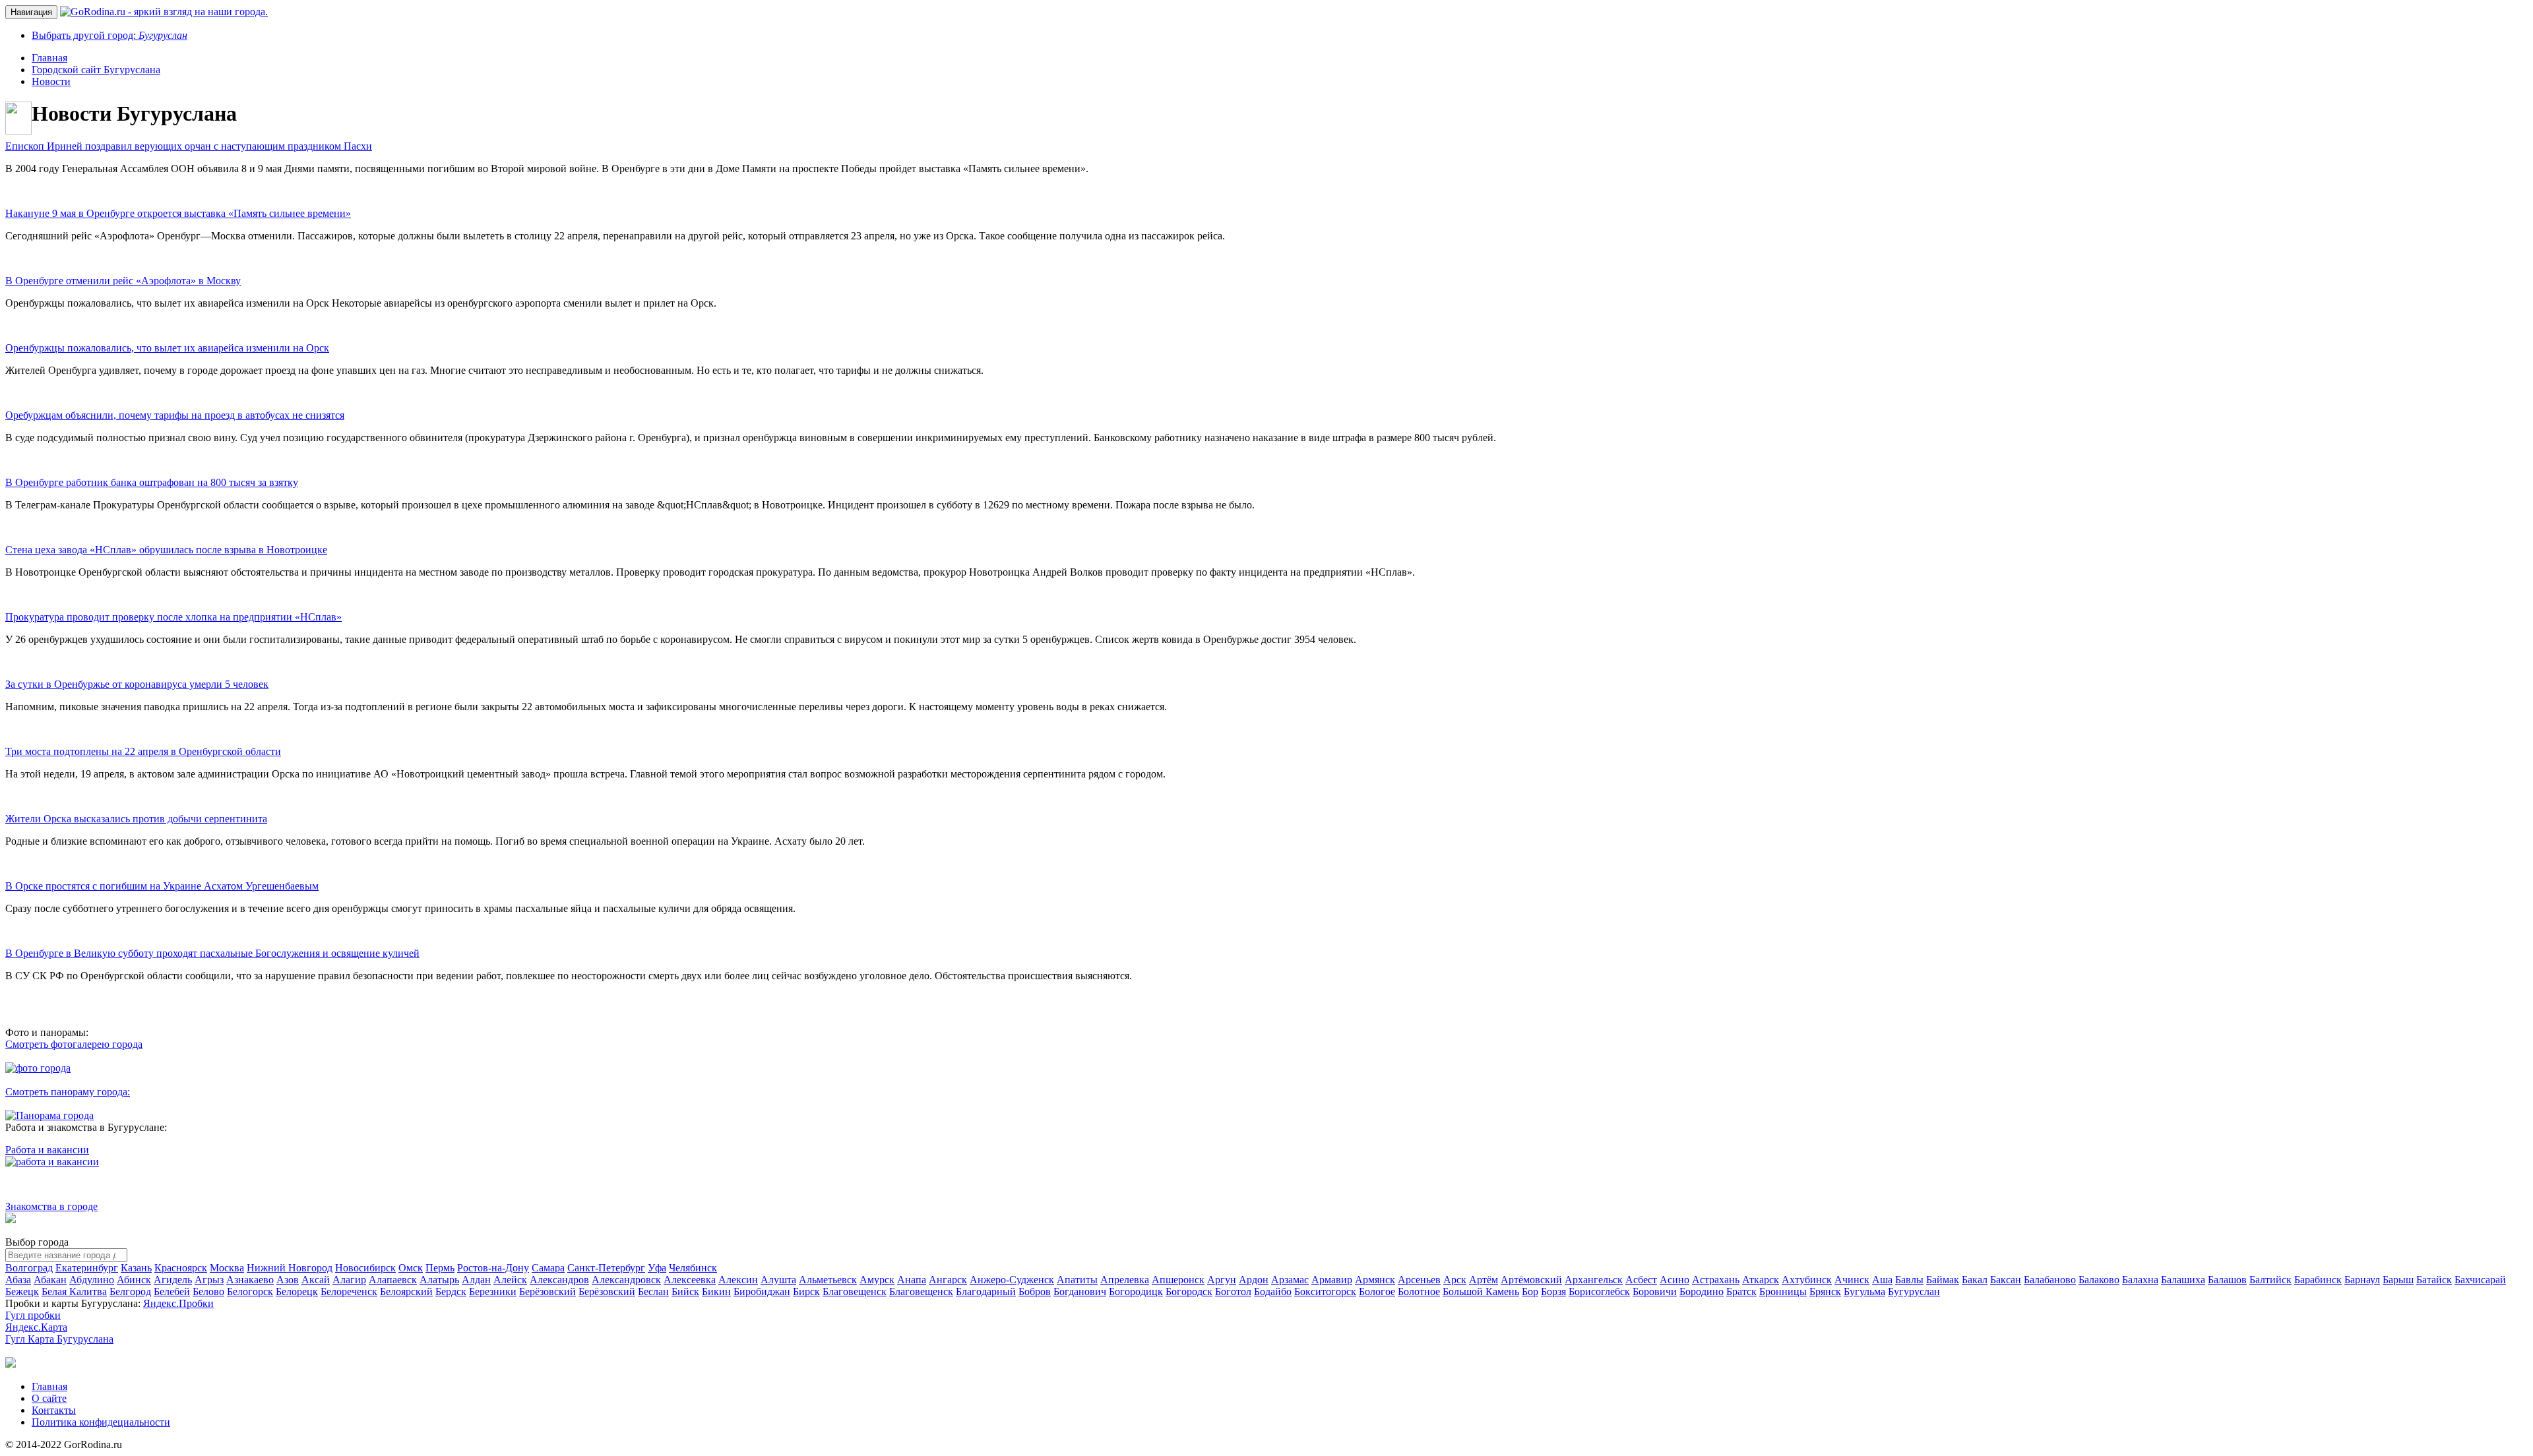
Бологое (1377, 1291)
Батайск (2434, 1280)
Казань (136, 1268)
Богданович (1080, 1291)
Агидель (173, 1280)
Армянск (1375, 1280)
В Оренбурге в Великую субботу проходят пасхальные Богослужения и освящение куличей (212, 953)
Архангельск (1594, 1280)
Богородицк (1136, 1291)
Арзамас (1290, 1280)
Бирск (806, 1291)
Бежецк (22, 1291)
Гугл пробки (33, 1315)
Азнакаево (250, 1280)
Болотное (1419, 1291)
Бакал (1975, 1280)
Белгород (130, 1291)
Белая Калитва (74, 1291)
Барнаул (2362, 1280)
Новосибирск (365, 1268)
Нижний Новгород (290, 1268)
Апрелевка (1125, 1280)
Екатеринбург (87, 1268)
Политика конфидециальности (101, 1422)
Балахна (2140, 1280)
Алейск (510, 1280)
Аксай (316, 1280)
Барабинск (2318, 1280)
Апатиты (1077, 1280)
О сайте (49, 1398)
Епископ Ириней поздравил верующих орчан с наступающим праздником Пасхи (189, 146)
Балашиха (2183, 1280)
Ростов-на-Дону (493, 1268)
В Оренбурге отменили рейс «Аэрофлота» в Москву (123, 281)
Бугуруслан (1914, 1291)
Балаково (2099, 1280)
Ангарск (948, 1280)
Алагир (349, 1280)
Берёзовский (547, 1291)
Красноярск (181, 1268)
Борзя (1553, 1291)
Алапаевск (393, 1280)
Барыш (2398, 1280)
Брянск (1825, 1291)
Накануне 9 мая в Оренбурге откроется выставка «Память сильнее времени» (178, 213)
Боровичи (1655, 1291)
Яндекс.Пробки (178, 1303)
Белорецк (297, 1291)
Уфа (657, 1268)
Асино (1674, 1280)
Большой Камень (1481, 1291)
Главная (49, 1386)
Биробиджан (762, 1291)
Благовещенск (855, 1291)
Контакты (54, 1410)
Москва (227, 1268)
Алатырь (439, 1280)
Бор (1530, 1291)
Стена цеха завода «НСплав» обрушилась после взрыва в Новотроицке (166, 550)
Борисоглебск (1599, 1291)
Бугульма (1864, 1291)
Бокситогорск (1325, 1291)
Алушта (778, 1280)
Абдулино (92, 1280)
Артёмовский (1531, 1280)
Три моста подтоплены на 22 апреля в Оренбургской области (143, 751)
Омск (411, 1268)
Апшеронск (1178, 1280)
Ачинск (1852, 1280)
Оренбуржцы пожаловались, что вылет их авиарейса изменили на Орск (167, 348)
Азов (288, 1280)
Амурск (877, 1280)
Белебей (172, 1291)
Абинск (134, 1280)
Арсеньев (1419, 1280)
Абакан (50, 1280)
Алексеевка (690, 1280)
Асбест (1641, 1280)
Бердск (451, 1291)
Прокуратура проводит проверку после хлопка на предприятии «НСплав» (173, 617)
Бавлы (1909, 1280)
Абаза (18, 1280)
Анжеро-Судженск (1012, 1280)
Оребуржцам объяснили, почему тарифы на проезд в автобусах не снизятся (175, 415)
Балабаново (2050, 1280)
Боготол (1233, 1291)
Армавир (1332, 1280)
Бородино (1702, 1291)
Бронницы (1783, 1291)
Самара (548, 1268)
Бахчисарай (2480, 1280)
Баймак (1943, 1280)
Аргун (1222, 1280)
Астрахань (1716, 1280)
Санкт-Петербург (606, 1268)
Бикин (716, 1291)
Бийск (685, 1291)
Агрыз (209, 1280)
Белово (208, 1291)
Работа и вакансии (47, 1150)
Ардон (1254, 1280)
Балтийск (2270, 1280)
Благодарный (986, 1291)
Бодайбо (1273, 1291)
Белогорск (250, 1291)
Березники (493, 1291)
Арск (1455, 1280)
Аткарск (1761, 1280)
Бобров (1035, 1291)
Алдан (476, 1280)
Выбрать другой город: (109, 35)
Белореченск (349, 1291)
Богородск (1189, 1291)
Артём (1484, 1280)
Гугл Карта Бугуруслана (59, 1339)
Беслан (653, 1291)
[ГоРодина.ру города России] (11, 1364)
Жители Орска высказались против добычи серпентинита (136, 819)
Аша (1882, 1280)
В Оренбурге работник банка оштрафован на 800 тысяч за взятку (152, 482)
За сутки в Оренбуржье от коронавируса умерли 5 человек (137, 684)
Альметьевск (828, 1280)
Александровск (626, 1280)
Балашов (2227, 1280)
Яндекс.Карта (36, 1327)
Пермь (440, 1268)
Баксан (2006, 1280)
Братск (1741, 1291)
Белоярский (406, 1291)
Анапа (912, 1280)
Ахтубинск (1807, 1280)
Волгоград (29, 1268)
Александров (559, 1280)
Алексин (738, 1280)
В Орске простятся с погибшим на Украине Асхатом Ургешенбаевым (162, 886)
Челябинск (693, 1268)
